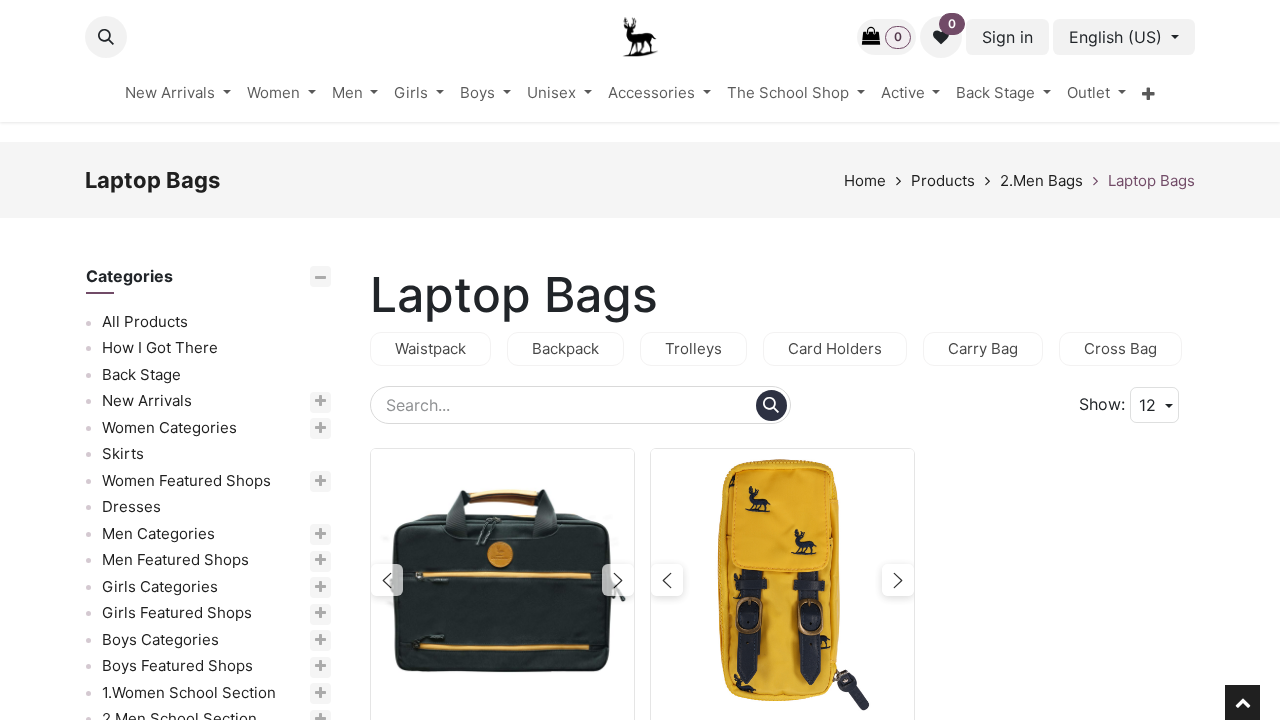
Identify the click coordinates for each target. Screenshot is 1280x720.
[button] (106, 37)
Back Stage (141, 374)
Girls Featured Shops (177, 613)
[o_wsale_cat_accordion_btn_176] (269, 402)
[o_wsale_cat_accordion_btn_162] (281, 534)
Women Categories (169, 427)
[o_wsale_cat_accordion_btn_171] (309, 481)
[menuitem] (178, 94)
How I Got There (160, 348)
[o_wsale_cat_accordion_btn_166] (299, 614)
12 (1150, 405)
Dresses (131, 507)
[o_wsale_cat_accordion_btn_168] (300, 667)
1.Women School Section (189, 692)
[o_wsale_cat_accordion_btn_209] (311, 693)
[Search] (771, 405)
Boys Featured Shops (177, 666)
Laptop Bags (1151, 180)
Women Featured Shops (186, 480)
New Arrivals (147, 401)
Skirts (123, 454)
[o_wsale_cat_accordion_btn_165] (282, 587)
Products (943, 180)
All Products (145, 321)
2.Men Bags (1041, 180)
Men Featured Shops (175, 560)
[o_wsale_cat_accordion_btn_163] (298, 561)
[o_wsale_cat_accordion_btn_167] (283, 640)
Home (865, 180)
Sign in (1007, 37)
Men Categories (158, 533)
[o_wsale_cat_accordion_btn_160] (292, 428)
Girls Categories (160, 586)
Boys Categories (160, 639)
